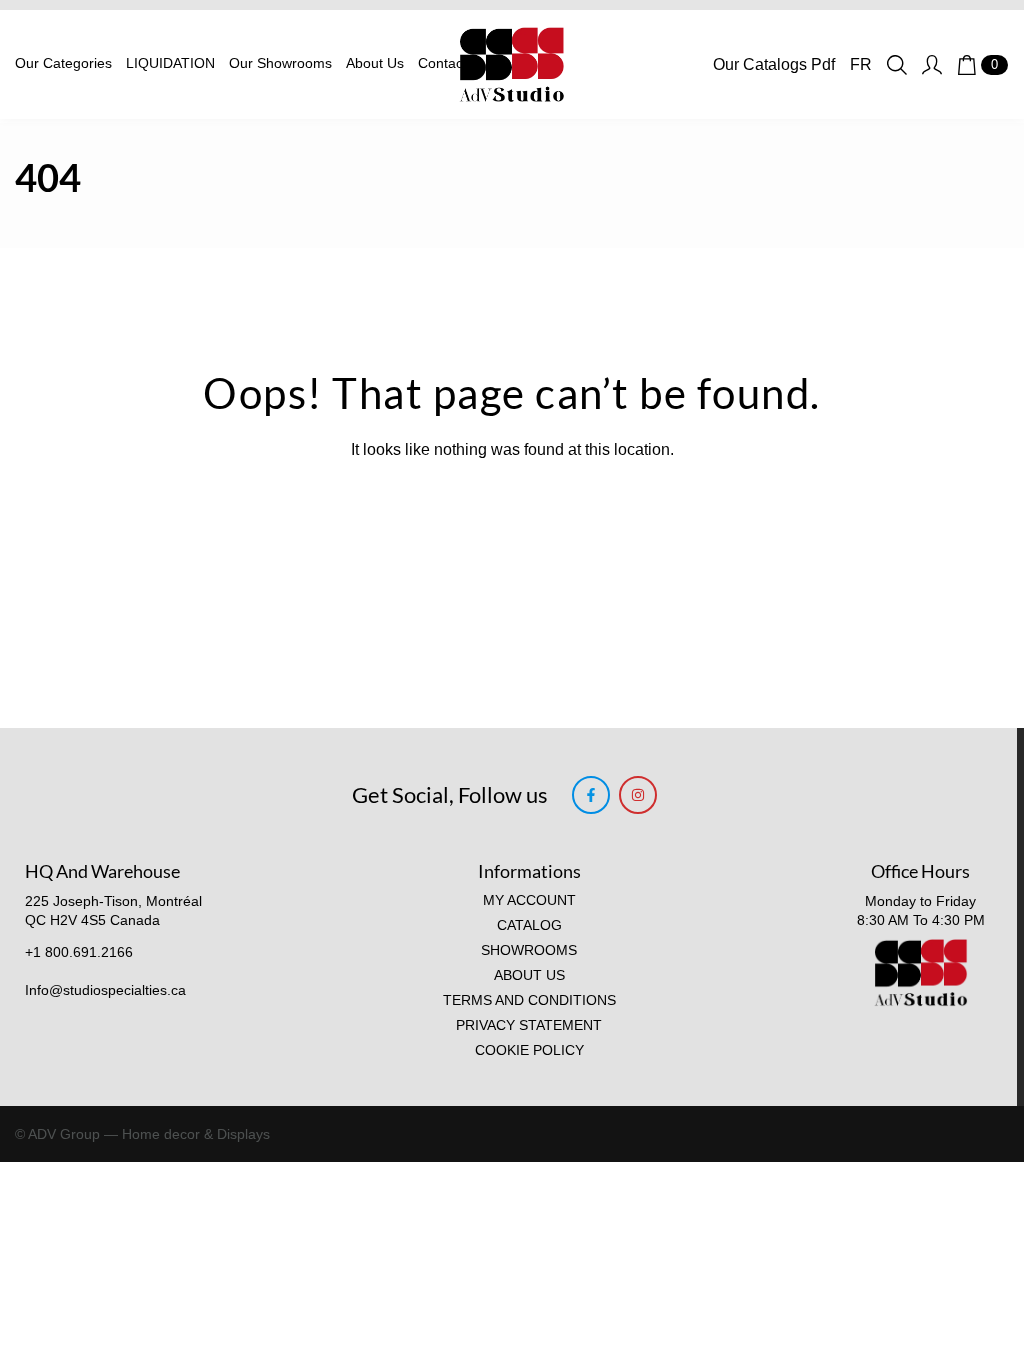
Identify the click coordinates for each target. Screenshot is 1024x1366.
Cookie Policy (529, 1050)
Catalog (529, 925)
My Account (529, 900)
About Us (375, 63)
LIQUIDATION (170, 63)
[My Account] (932, 65)
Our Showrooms (280, 63)
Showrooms (529, 950)
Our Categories (63, 63)
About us (529, 975)
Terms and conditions (529, 1000)
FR (861, 64)
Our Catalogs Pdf (774, 64)
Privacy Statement (529, 1025)
